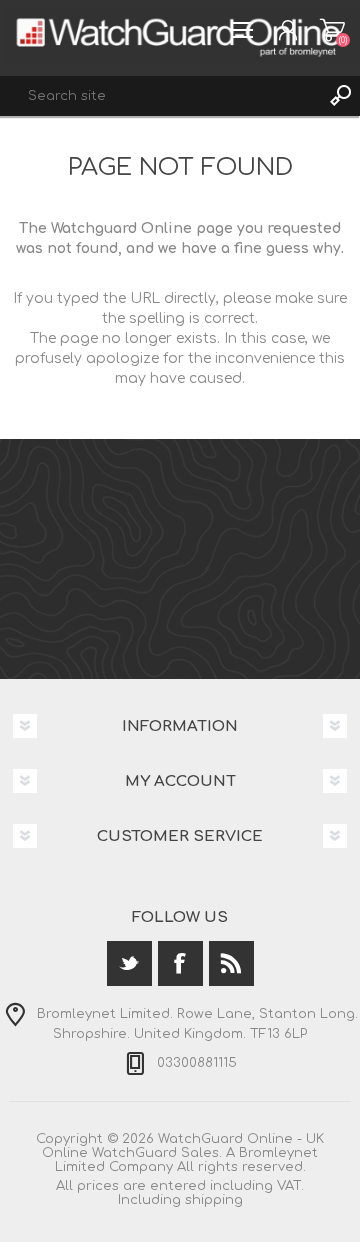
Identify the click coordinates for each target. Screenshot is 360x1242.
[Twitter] (129, 963)
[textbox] (160, 96)
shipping (214, 1200)
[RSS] (231, 963)
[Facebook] (180, 963)
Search (340, 96)
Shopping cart (332, 30)
